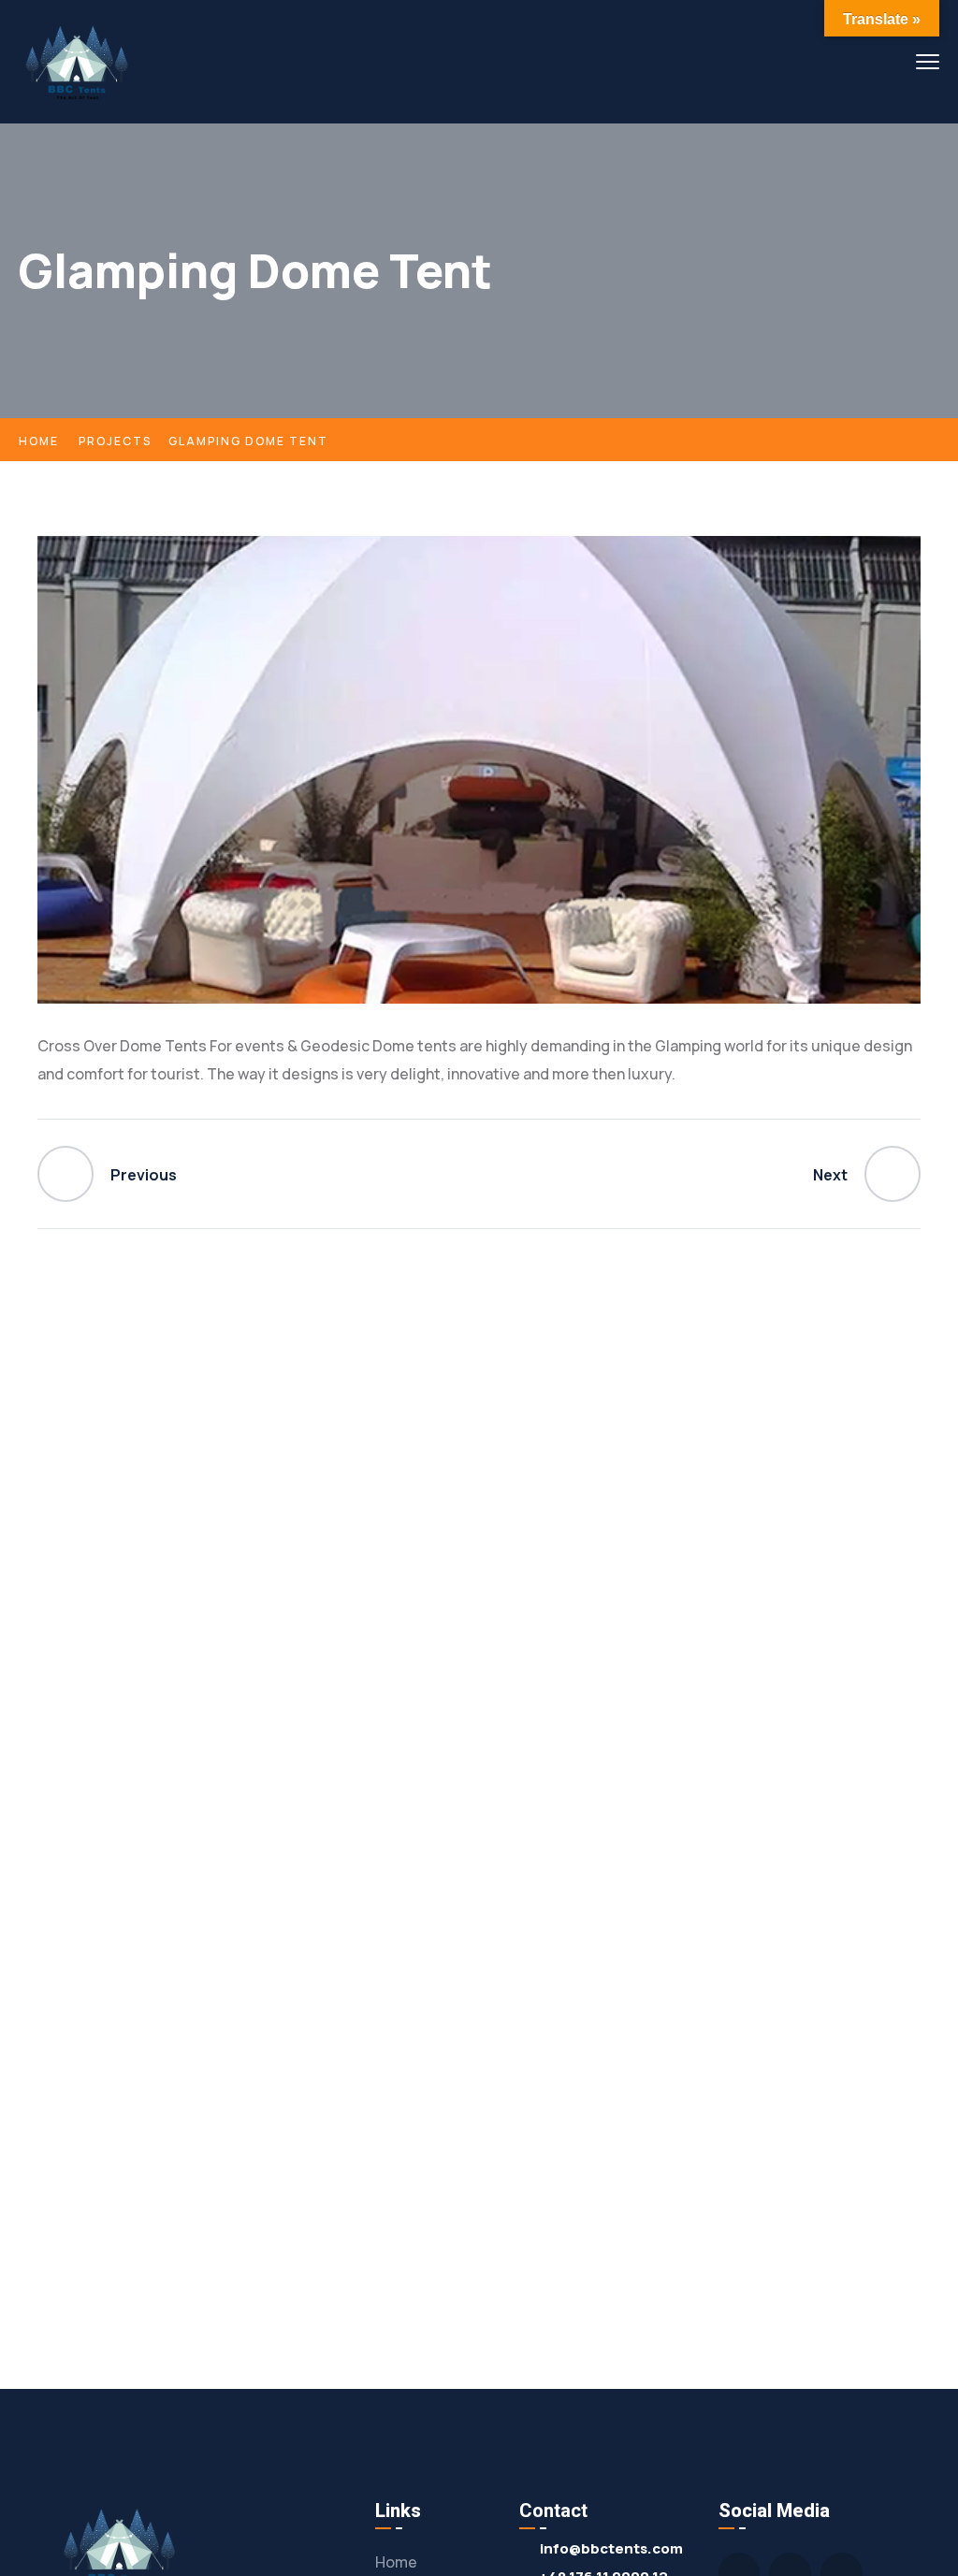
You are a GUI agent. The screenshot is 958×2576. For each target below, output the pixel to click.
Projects (115, 441)
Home (39, 441)
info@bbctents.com (611, 2548)
